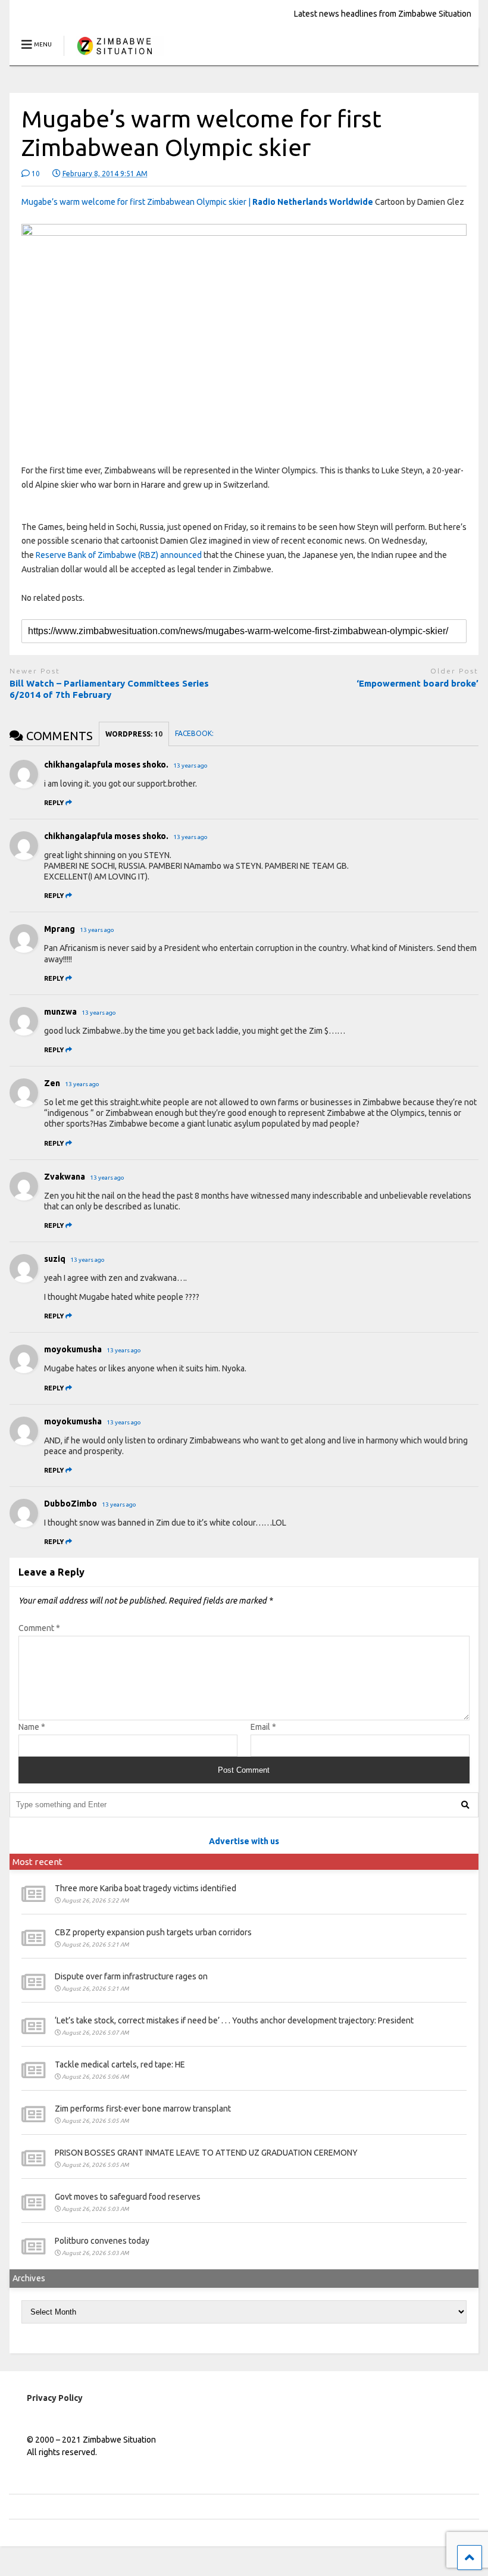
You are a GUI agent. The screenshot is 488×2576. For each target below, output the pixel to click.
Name (32, 1727)
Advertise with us (244, 1841)
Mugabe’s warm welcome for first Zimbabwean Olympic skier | (197, 202)
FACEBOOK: (195, 733)
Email (263, 1727)
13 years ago (190, 765)
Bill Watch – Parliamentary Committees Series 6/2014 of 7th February (109, 689)
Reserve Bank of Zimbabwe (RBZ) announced (119, 555)
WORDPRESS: (134, 734)
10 (35, 174)
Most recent (37, 1862)
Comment (39, 1628)
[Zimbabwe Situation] (114, 56)
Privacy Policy (55, 2398)
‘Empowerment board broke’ (417, 683)
